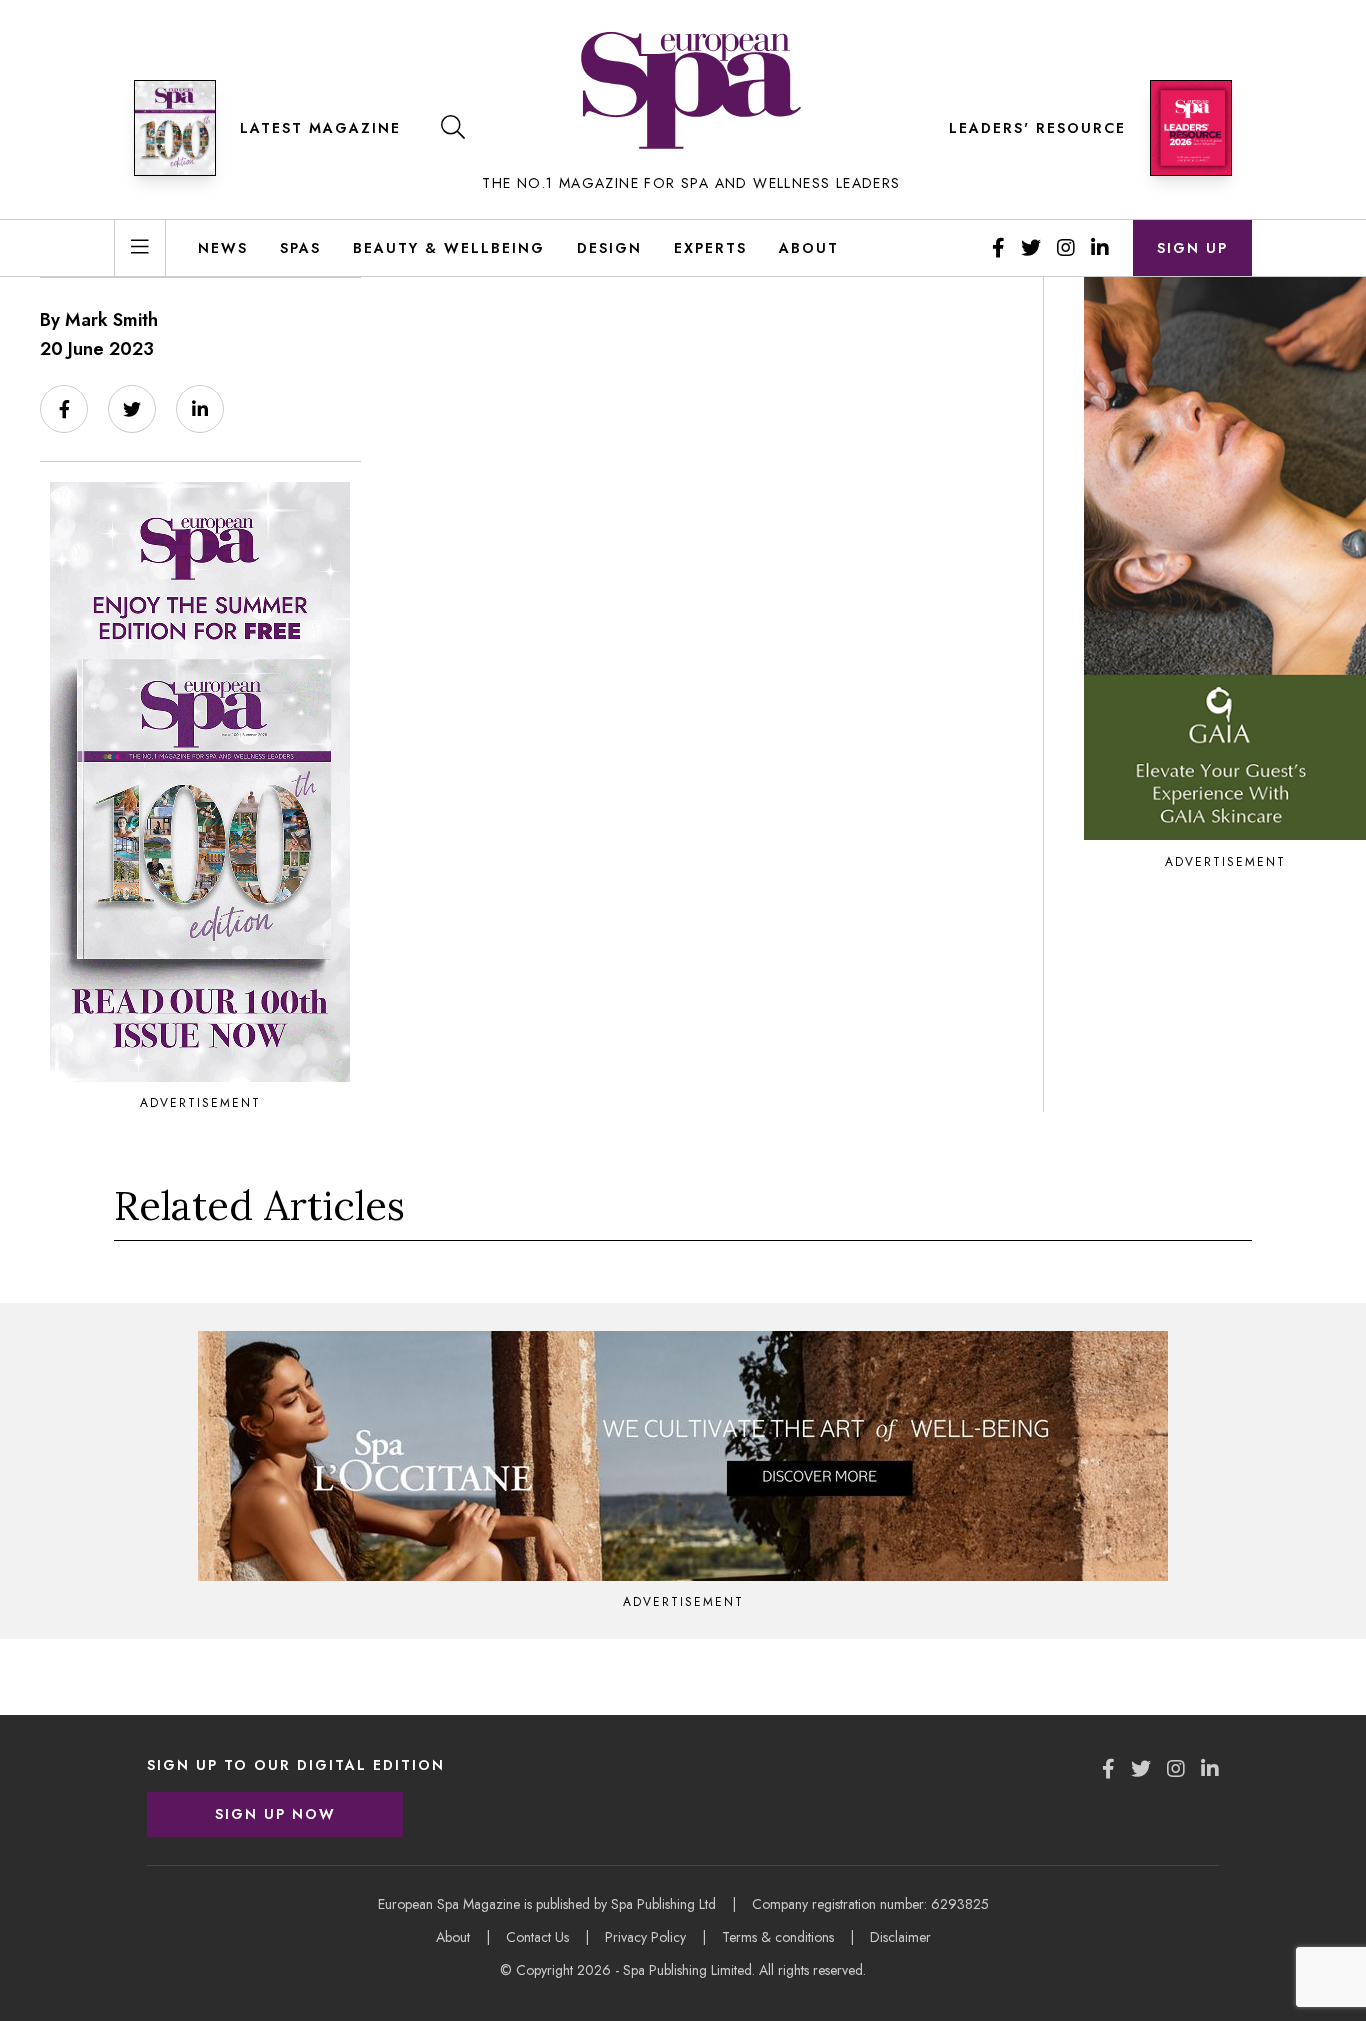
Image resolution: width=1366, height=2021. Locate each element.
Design (609, 248)
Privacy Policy (645, 1937)
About (809, 248)
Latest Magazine (320, 128)
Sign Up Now (275, 1814)
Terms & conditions (778, 1937)
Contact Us (537, 1937)
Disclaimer (900, 1937)
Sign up (1192, 248)
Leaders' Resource (1037, 128)
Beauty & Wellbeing (449, 248)
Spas (300, 248)
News (223, 248)
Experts (710, 248)
